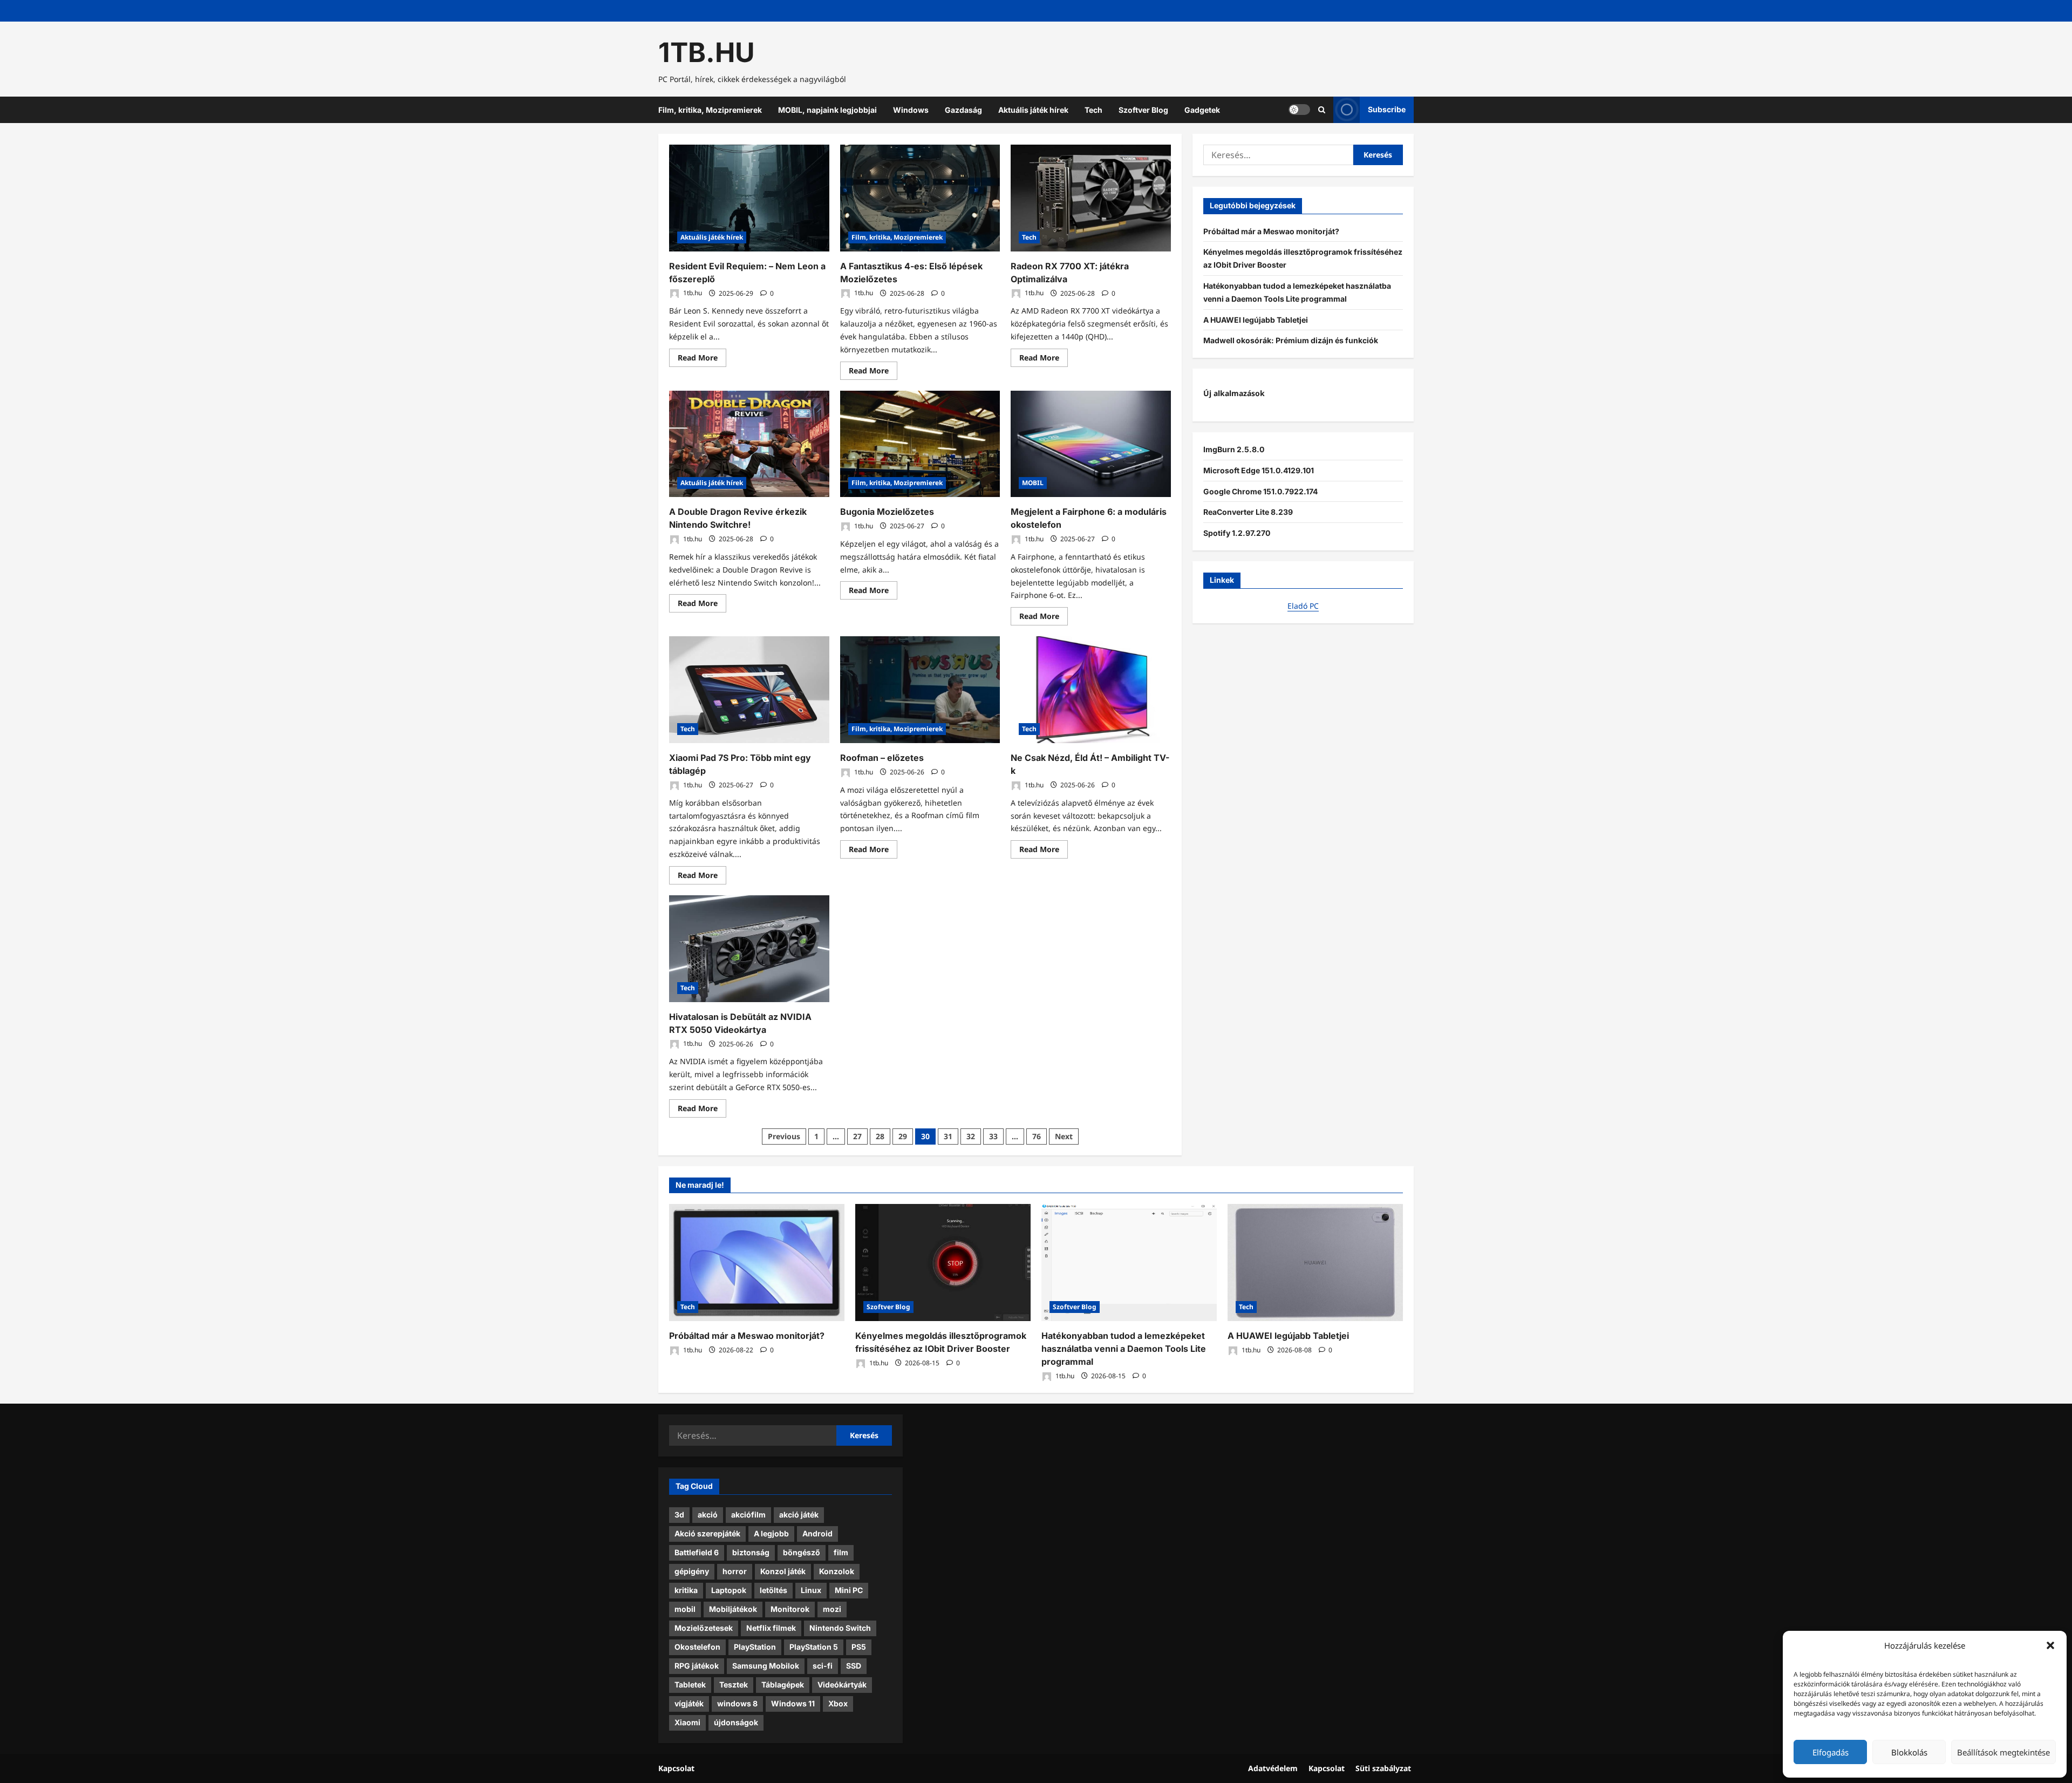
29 (903, 1136)
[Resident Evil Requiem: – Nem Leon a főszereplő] (749, 198)
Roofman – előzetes (882, 758)
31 (948, 1136)
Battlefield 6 (697, 1552)
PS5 (859, 1647)
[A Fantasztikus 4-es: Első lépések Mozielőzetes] (920, 198)
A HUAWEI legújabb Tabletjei (1256, 320)
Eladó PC (1303, 606)
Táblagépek (783, 1685)
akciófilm (748, 1515)
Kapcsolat (676, 1768)
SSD (854, 1666)
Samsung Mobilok (766, 1666)
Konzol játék (783, 1571)
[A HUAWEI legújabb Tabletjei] (1315, 1263)
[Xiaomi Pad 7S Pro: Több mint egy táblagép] (749, 690)
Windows (911, 110)
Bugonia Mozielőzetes (887, 512)
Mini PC (849, 1590)
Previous (784, 1136)
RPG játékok (697, 1666)
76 (1037, 1136)
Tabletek (690, 1685)
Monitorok (790, 1609)
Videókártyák (842, 1685)
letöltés (773, 1590)
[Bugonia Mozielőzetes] (920, 444)
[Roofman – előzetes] (920, 690)
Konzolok (837, 1571)
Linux (811, 1590)
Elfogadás (1831, 1752)
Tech (1093, 110)
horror (735, 1571)
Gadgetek (1202, 110)
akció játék (799, 1515)
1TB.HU (707, 52)
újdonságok (736, 1722)
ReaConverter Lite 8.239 (1248, 512)
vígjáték (689, 1703)
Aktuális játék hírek (1033, 110)
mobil (685, 1609)
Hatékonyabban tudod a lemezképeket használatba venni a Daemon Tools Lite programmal (1124, 1349)
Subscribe (1387, 109)
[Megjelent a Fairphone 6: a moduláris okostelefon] (1091, 444)
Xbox (838, 1703)
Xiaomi (687, 1722)
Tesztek (734, 1685)
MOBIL (1033, 483)
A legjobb (771, 1533)
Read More (702, 359)
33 (993, 1136)
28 (880, 1136)
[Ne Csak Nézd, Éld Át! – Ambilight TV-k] (1091, 690)
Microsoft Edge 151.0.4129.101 (1259, 470)
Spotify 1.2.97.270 (1237, 533)
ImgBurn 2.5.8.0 (1234, 449)
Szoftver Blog (1143, 110)
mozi (832, 1609)
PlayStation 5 (814, 1647)
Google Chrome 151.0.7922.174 (1260, 491)
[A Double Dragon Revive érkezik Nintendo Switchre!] (749, 444)
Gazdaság (963, 110)
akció (708, 1515)
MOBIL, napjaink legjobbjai (827, 110)
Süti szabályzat (1383, 1768)
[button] (2050, 1645)
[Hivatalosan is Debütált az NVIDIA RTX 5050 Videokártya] (749, 949)
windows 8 (737, 1703)
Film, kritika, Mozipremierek (710, 110)
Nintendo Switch (840, 1628)
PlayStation (755, 1647)
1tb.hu (692, 293)
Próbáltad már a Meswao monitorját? (1271, 231)
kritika (686, 1590)
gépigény (692, 1571)
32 (971, 1136)
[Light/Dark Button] (1299, 110)
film (841, 1552)
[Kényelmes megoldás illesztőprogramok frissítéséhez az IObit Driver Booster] (943, 1263)
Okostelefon (697, 1647)
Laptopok (729, 1590)
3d (679, 1515)
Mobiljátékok (733, 1609)
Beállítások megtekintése (2003, 1752)
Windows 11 (793, 1703)
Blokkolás (1909, 1752)
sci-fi (823, 1666)
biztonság (751, 1552)
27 (857, 1136)
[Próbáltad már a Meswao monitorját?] (757, 1263)
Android (817, 1533)
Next (1064, 1136)
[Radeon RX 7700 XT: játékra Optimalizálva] (1091, 198)
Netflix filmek (771, 1628)
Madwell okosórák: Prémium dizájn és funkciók (1291, 340)
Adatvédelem (1273, 1768)
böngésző (802, 1552)
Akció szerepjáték (707, 1533)
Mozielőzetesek (704, 1628)
